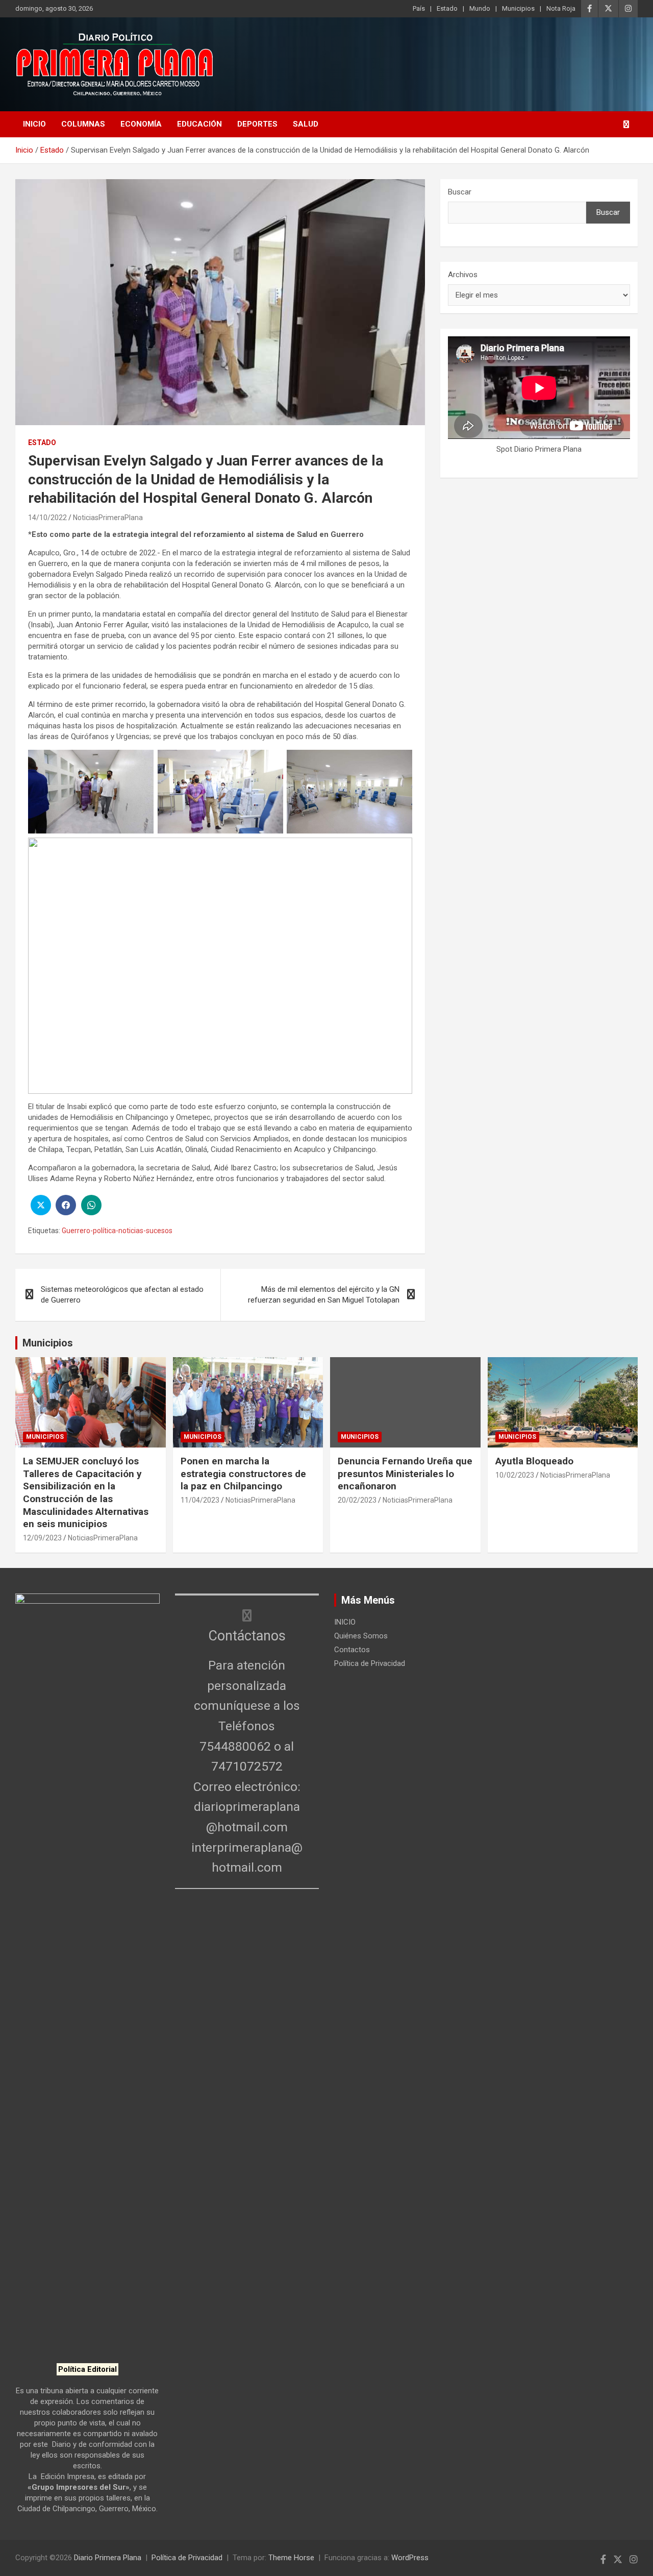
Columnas (83, 124)
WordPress (410, 2558)
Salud (306, 124)
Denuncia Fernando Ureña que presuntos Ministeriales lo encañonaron (405, 1474)
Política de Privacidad (370, 1663)
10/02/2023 (515, 1475)
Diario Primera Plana (108, 2558)
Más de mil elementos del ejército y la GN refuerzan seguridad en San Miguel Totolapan (324, 1295)
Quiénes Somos (361, 1636)
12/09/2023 (42, 1538)
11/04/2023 (200, 1500)
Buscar (460, 192)
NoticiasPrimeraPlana (108, 518)
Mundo (480, 8)
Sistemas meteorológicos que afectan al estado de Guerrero (122, 1295)
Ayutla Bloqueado (536, 1461)
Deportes (257, 124)
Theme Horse (291, 2558)
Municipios (518, 8)
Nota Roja (561, 8)
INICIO (34, 124)
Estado (447, 8)
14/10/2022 (47, 518)
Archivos (463, 275)
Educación (199, 124)
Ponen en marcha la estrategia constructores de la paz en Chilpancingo (243, 1474)
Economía (141, 124)
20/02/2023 (357, 1500)
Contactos (352, 1650)
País (419, 8)
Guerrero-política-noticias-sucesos (117, 1231)
